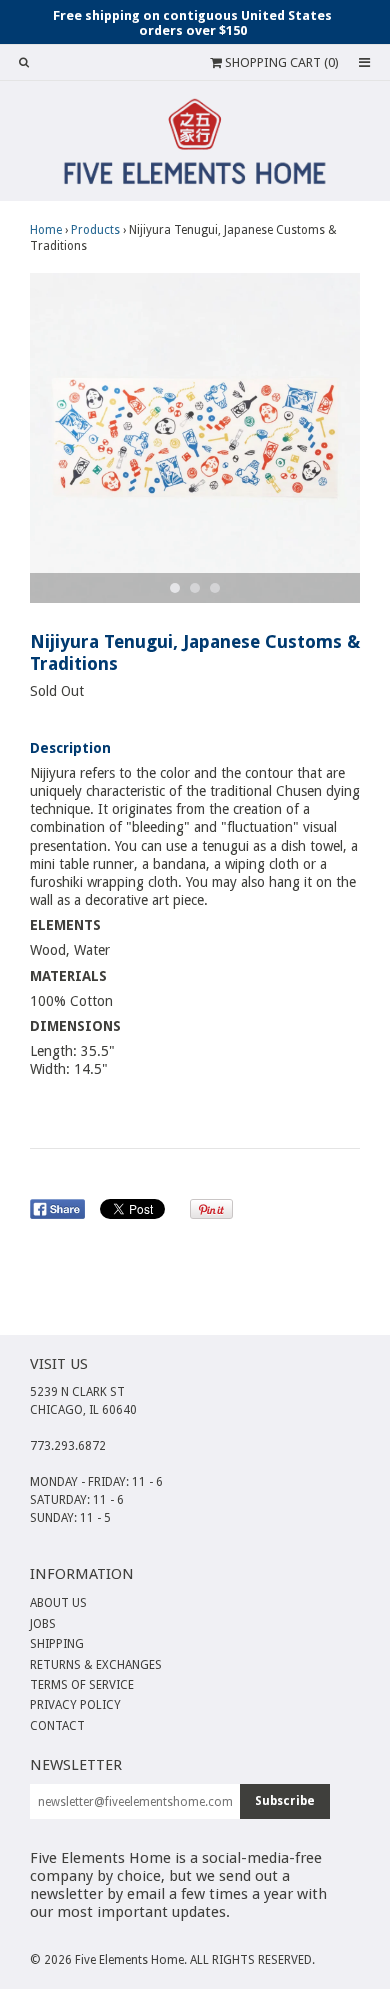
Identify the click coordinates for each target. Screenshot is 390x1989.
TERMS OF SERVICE (82, 1685)
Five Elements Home (129, 1960)
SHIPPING (57, 1644)
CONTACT (57, 1726)
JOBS (43, 1624)
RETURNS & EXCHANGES (96, 1665)
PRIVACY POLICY (75, 1705)
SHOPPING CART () (280, 62)
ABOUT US (58, 1603)
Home (46, 230)
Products (95, 230)
